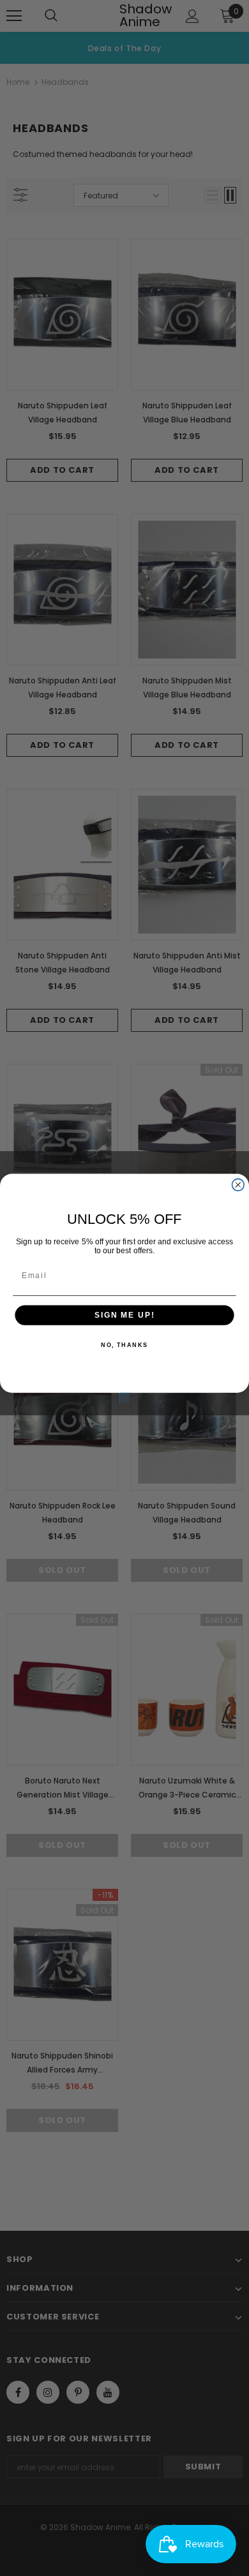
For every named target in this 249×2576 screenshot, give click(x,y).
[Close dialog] (238, 1185)
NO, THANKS (124, 1345)
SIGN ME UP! (124, 1315)
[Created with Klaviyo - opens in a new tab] (124, 1397)
